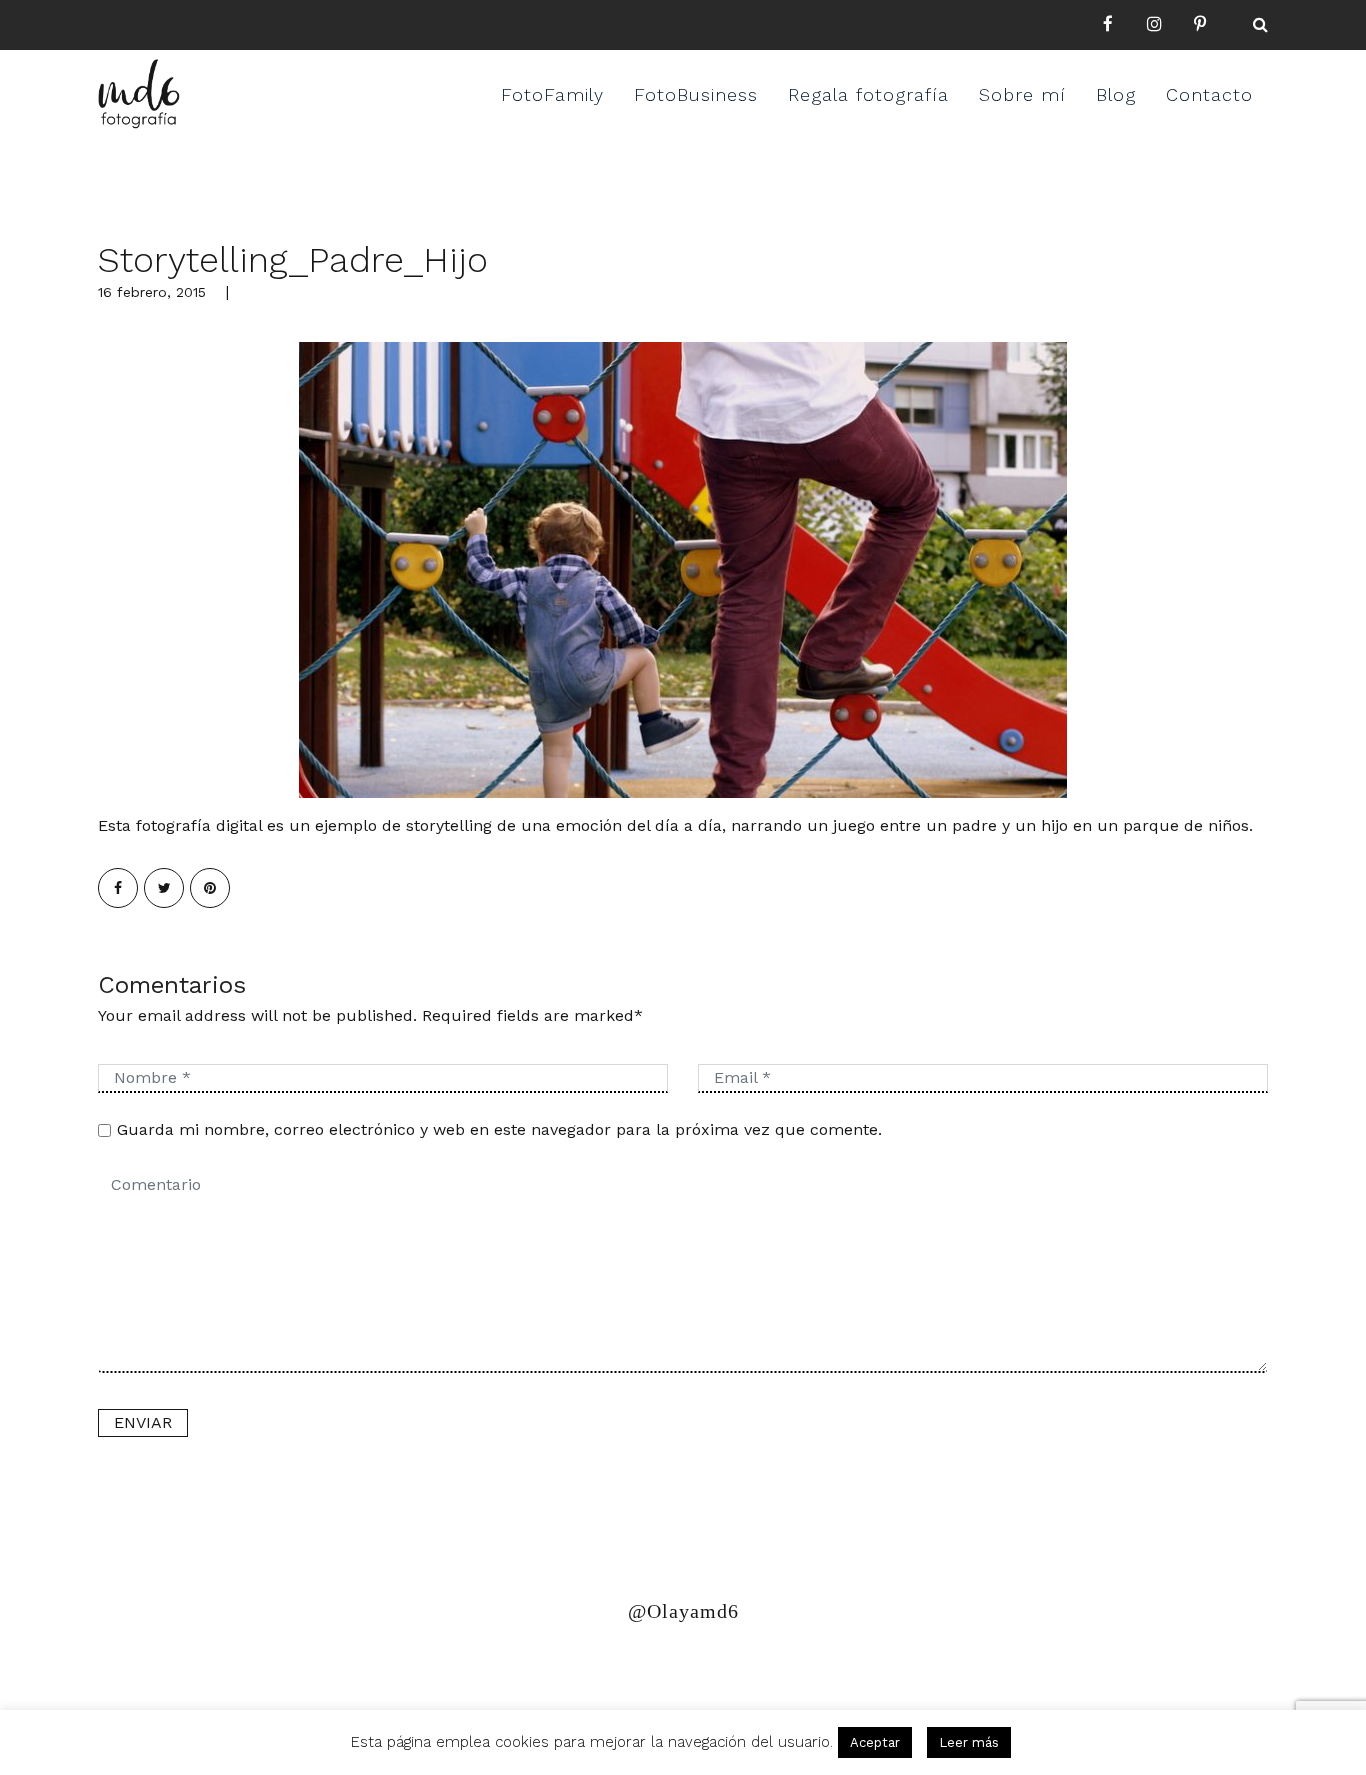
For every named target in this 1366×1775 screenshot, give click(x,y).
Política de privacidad (195, 1668)
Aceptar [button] (875, 1742)
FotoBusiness (696, 94)
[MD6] (139, 94)
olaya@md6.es (510, 1668)
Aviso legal (371, 1668)
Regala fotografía (868, 94)
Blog (1116, 94)
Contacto (1209, 94)
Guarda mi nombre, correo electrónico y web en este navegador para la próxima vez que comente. (499, 1129)
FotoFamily (552, 94)
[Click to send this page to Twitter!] (164, 888)
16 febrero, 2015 (152, 292)
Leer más (969, 1742)
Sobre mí (1022, 94)
